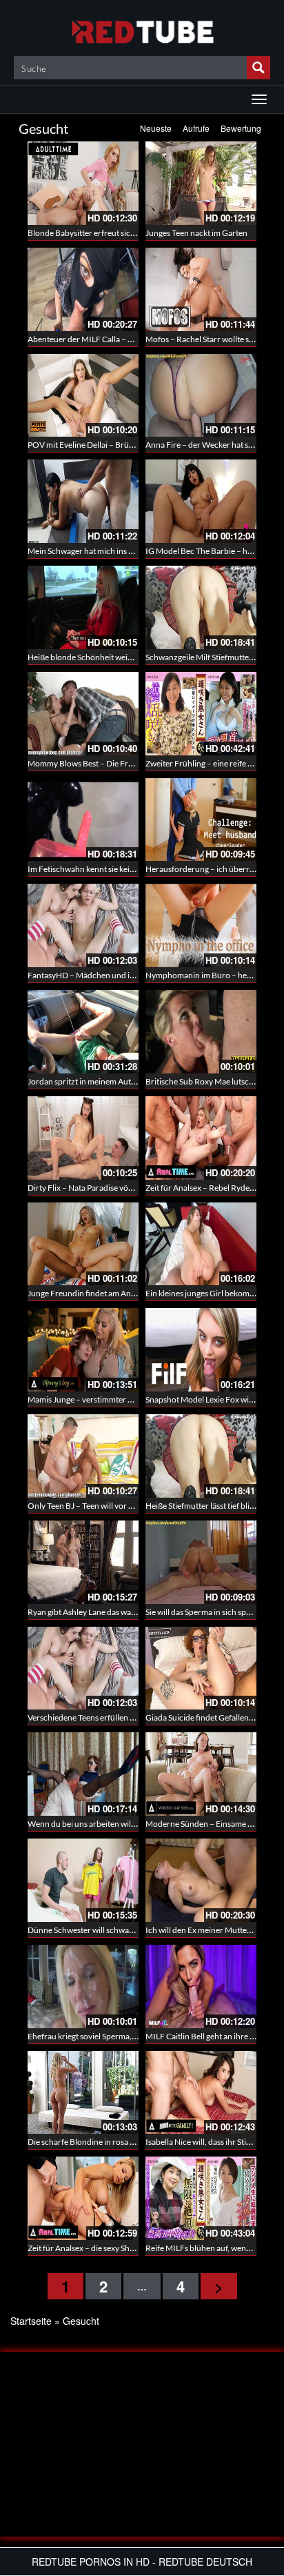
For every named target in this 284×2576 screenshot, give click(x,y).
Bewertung (241, 128)
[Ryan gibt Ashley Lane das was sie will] (83, 1562)
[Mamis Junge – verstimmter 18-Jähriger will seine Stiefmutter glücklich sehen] (83, 1350)
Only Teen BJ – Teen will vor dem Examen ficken (113, 1506)
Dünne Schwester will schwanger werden (101, 1930)
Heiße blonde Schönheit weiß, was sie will (101, 657)
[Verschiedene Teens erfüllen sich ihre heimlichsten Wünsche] (83, 1668)
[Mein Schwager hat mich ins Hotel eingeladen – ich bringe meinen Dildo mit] (83, 501)
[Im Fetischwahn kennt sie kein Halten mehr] (83, 820)
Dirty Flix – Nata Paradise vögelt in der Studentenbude (124, 1188)
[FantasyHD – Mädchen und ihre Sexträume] (83, 925)
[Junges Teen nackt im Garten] (201, 183)
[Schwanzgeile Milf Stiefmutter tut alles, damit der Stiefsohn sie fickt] (201, 607)
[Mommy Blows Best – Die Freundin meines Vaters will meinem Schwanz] (83, 714)
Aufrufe (196, 128)
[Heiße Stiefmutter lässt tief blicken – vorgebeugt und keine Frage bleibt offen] (201, 1456)
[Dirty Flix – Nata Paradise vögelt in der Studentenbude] (83, 1138)
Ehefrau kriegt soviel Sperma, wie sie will (99, 2036)
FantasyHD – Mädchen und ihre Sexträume (105, 975)
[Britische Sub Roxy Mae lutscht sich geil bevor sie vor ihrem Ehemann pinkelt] (201, 1032)
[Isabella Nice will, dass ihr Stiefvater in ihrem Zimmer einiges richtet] (201, 2093)
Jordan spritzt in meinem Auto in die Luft (100, 1081)
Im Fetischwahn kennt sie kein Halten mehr (104, 869)
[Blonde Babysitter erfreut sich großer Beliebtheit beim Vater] (83, 183)
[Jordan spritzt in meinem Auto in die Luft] (83, 1032)
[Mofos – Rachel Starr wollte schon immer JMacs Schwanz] (201, 289)
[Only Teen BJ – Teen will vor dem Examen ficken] (83, 1456)
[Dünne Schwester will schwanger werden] (83, 1880)
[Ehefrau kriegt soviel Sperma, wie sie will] (83, 1987)
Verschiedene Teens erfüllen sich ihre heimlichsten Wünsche (135, 1717)
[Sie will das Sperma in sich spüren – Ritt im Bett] (201, 1562)
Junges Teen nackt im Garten (196, 233)
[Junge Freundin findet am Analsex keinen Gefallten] (83, 1244)
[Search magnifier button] (258, 68)
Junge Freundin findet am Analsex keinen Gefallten (118, 1293)
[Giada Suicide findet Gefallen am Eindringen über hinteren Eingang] (201, 1668)
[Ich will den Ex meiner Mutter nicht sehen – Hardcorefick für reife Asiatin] (201, 1880)
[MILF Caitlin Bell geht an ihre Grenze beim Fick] (201, 1987)
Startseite (31, 2321)
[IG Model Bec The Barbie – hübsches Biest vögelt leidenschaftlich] (201, 501)
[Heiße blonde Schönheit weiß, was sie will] (83, 607)
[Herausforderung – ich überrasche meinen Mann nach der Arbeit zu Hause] (201, 820)
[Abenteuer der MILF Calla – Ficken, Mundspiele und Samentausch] (83, 289)
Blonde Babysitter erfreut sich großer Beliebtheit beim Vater (135, 233)
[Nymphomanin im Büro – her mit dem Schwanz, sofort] (201, 925)
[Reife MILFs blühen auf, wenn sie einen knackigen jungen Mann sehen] (201, 2198)
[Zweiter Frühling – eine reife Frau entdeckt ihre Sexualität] (201, 714)
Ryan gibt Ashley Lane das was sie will (93, 1612)
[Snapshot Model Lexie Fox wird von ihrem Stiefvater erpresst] (201, 1350)
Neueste (156, 128)
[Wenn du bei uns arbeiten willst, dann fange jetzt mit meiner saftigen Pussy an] (83, 1774)
